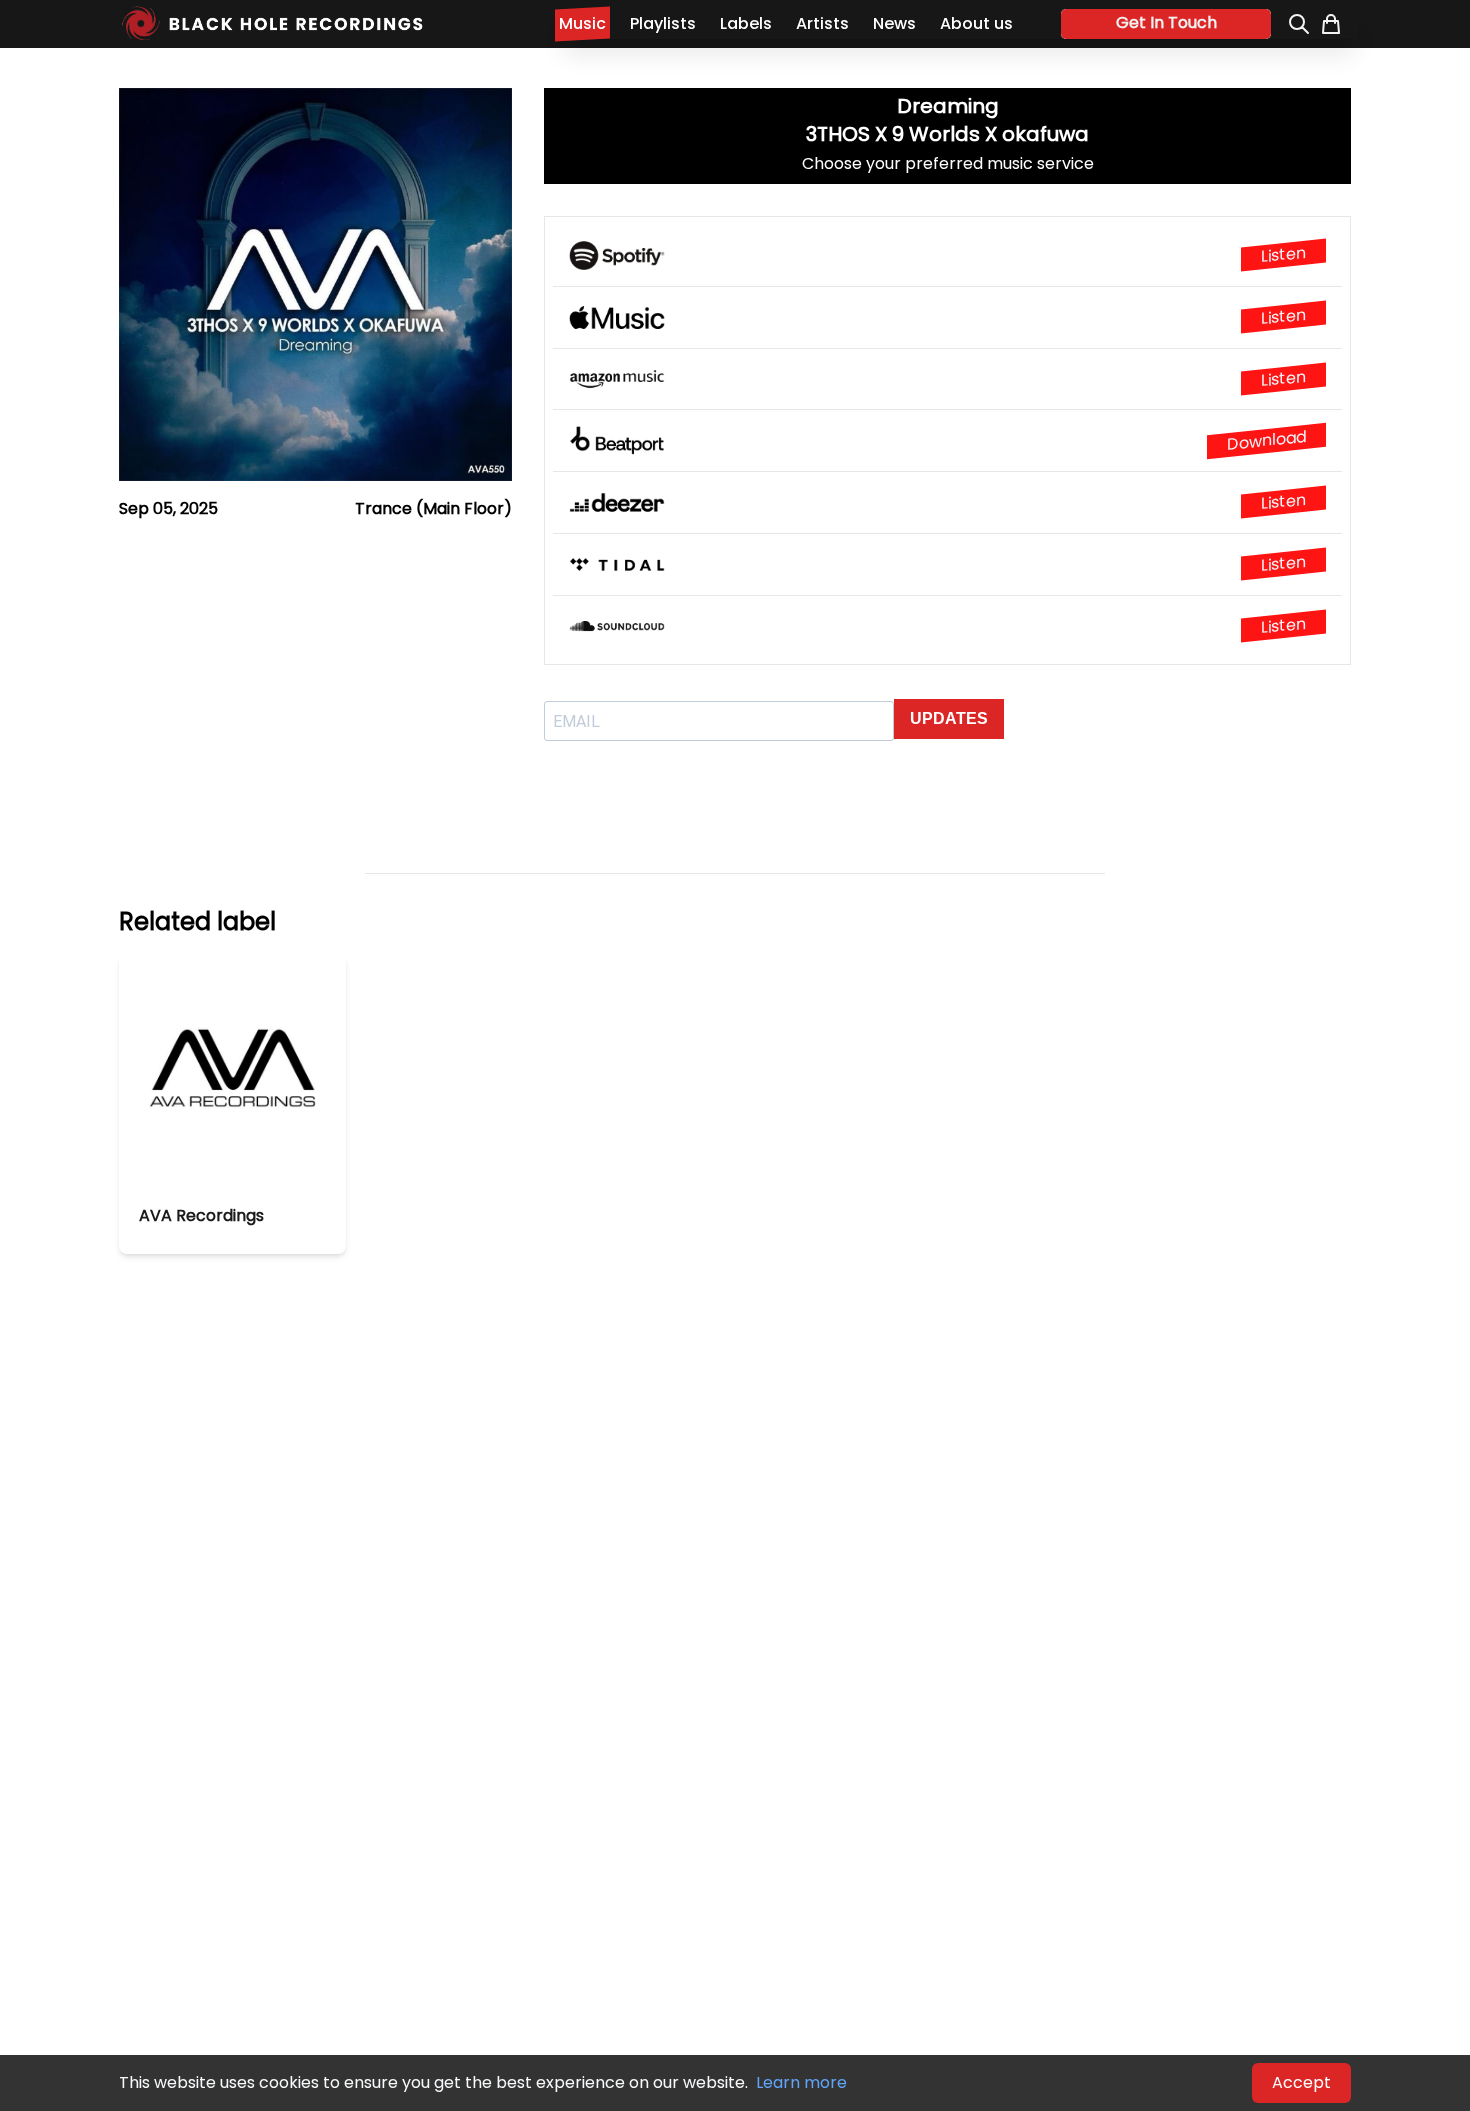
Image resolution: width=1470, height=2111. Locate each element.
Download (1266, 440)
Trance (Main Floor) (433, 508)
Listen (1283, 255)
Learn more (801, 2082)
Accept (1301, 2082)
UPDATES (949, 718)
